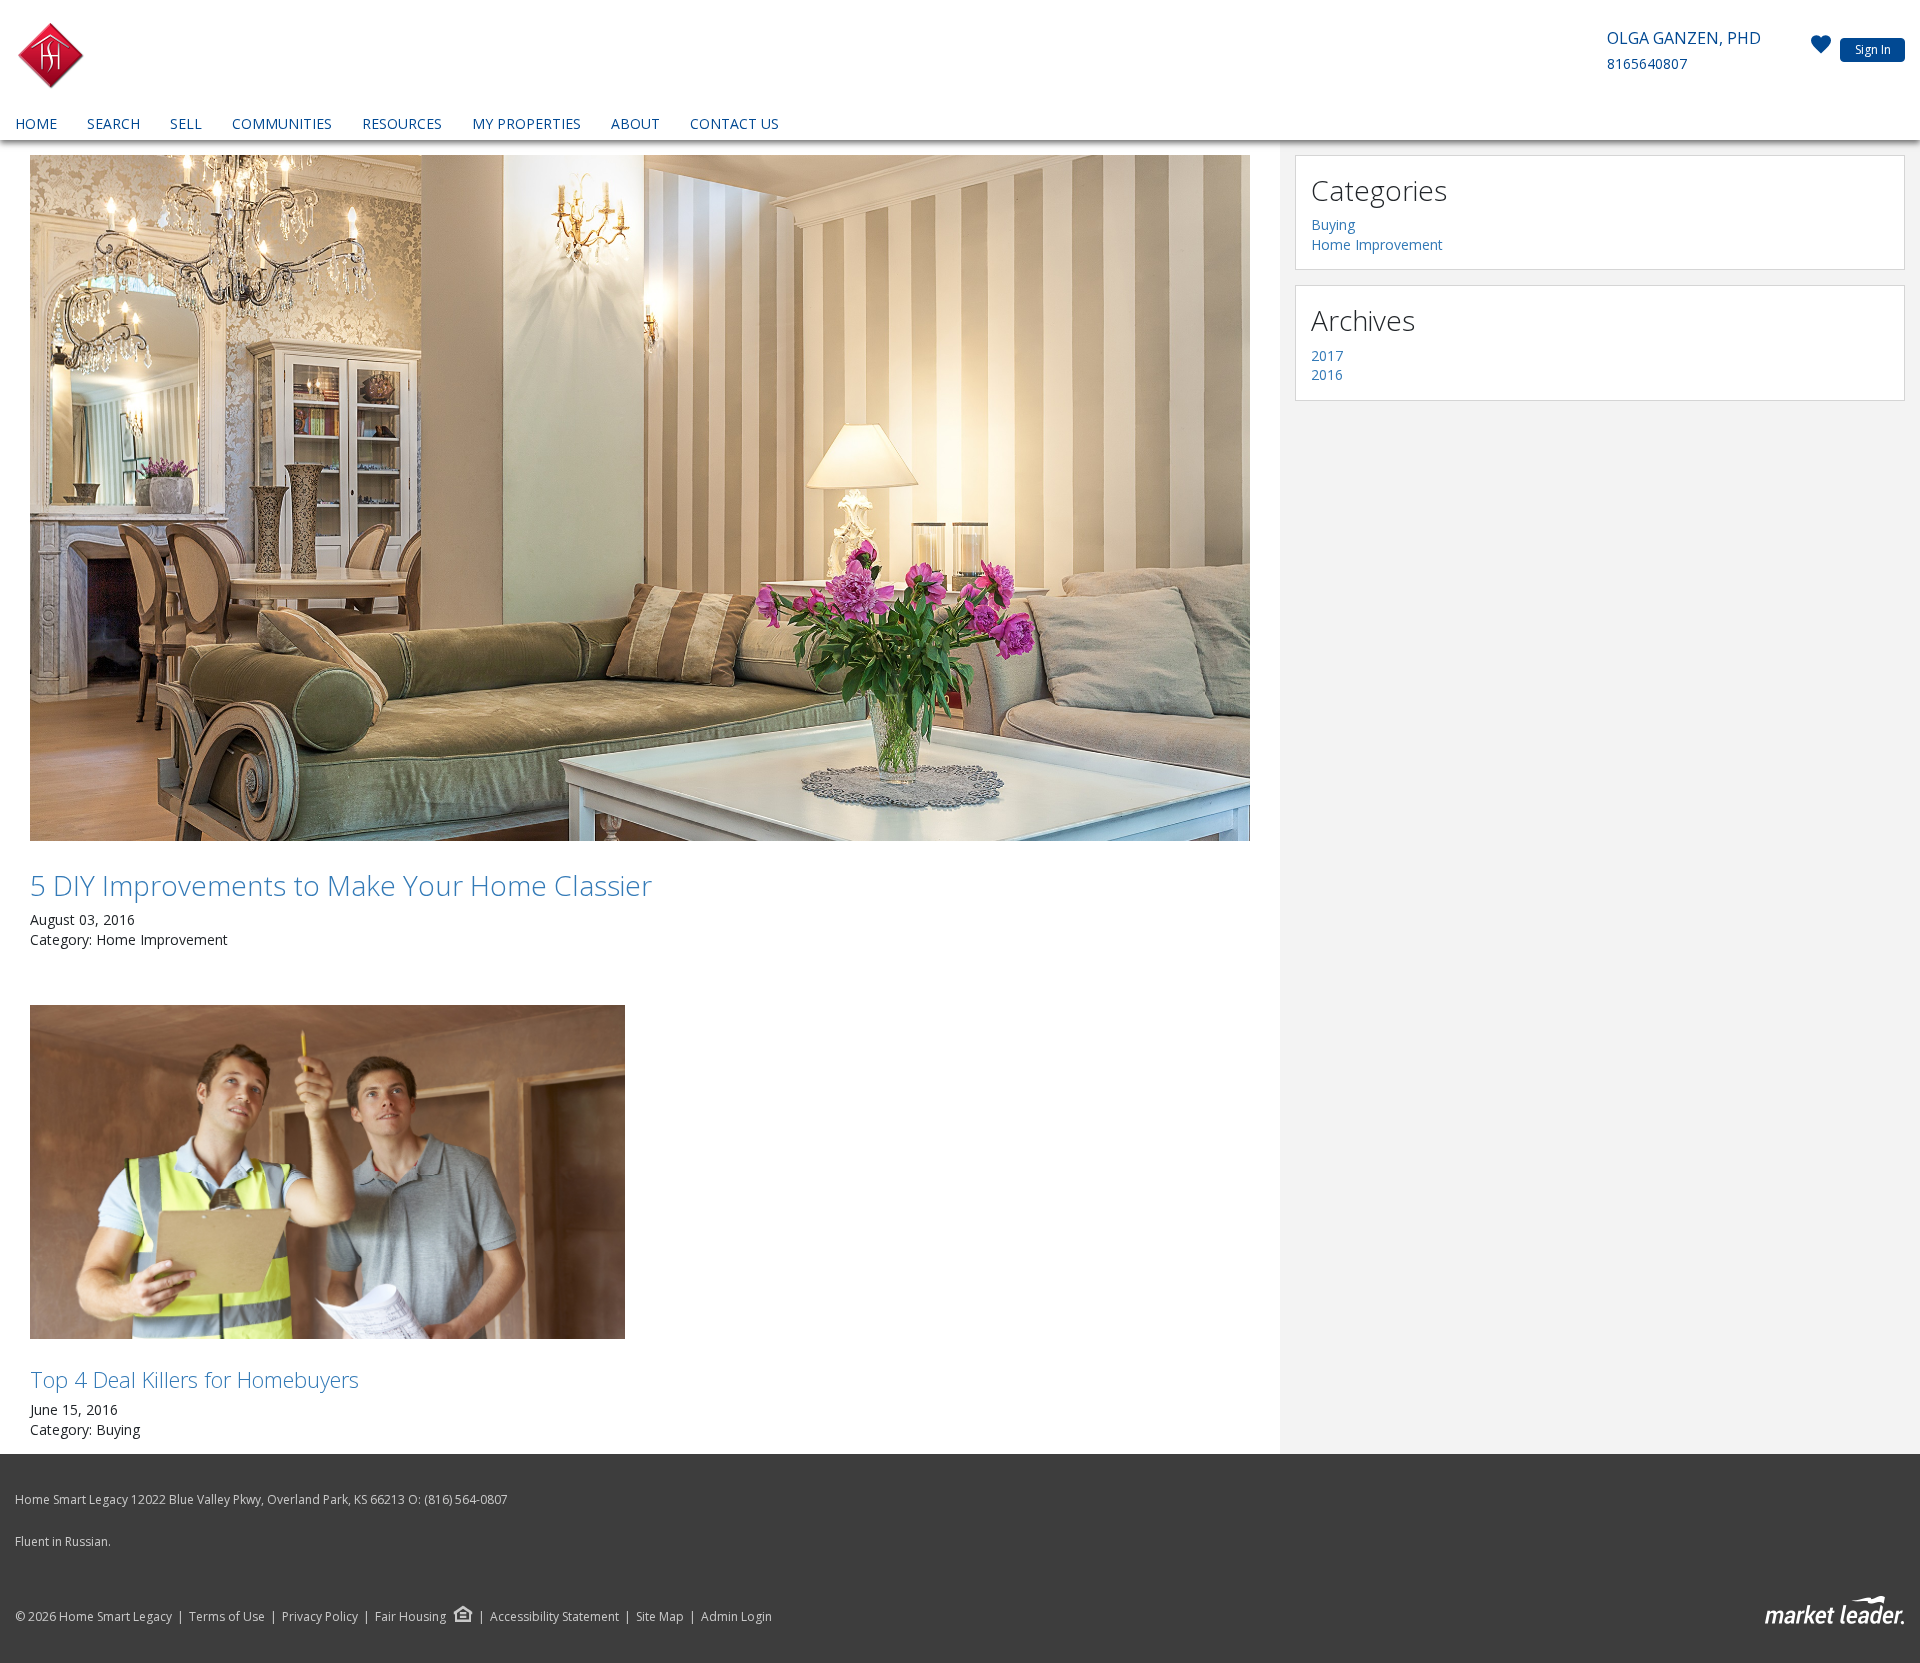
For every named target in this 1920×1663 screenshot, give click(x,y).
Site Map (660, 1617)
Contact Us (734, 123)
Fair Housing (410, 1616)
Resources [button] (402, 123)
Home (36, 123)
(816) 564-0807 (466, 1499)
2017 (1327, 355)
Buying (1333, 224)
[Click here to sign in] (1821, 50)
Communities (282, 123)
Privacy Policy (320, 1617)
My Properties (526, 123)
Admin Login (736, 1617)
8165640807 (1647, 63)
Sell (186, 123)
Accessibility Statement (554, 1617)
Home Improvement (1377, 244)
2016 (1327, 374)
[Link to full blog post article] (640, 498)
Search (113, 123)
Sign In (1873, 49)
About (635, 123)
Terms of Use (227, 1617)
